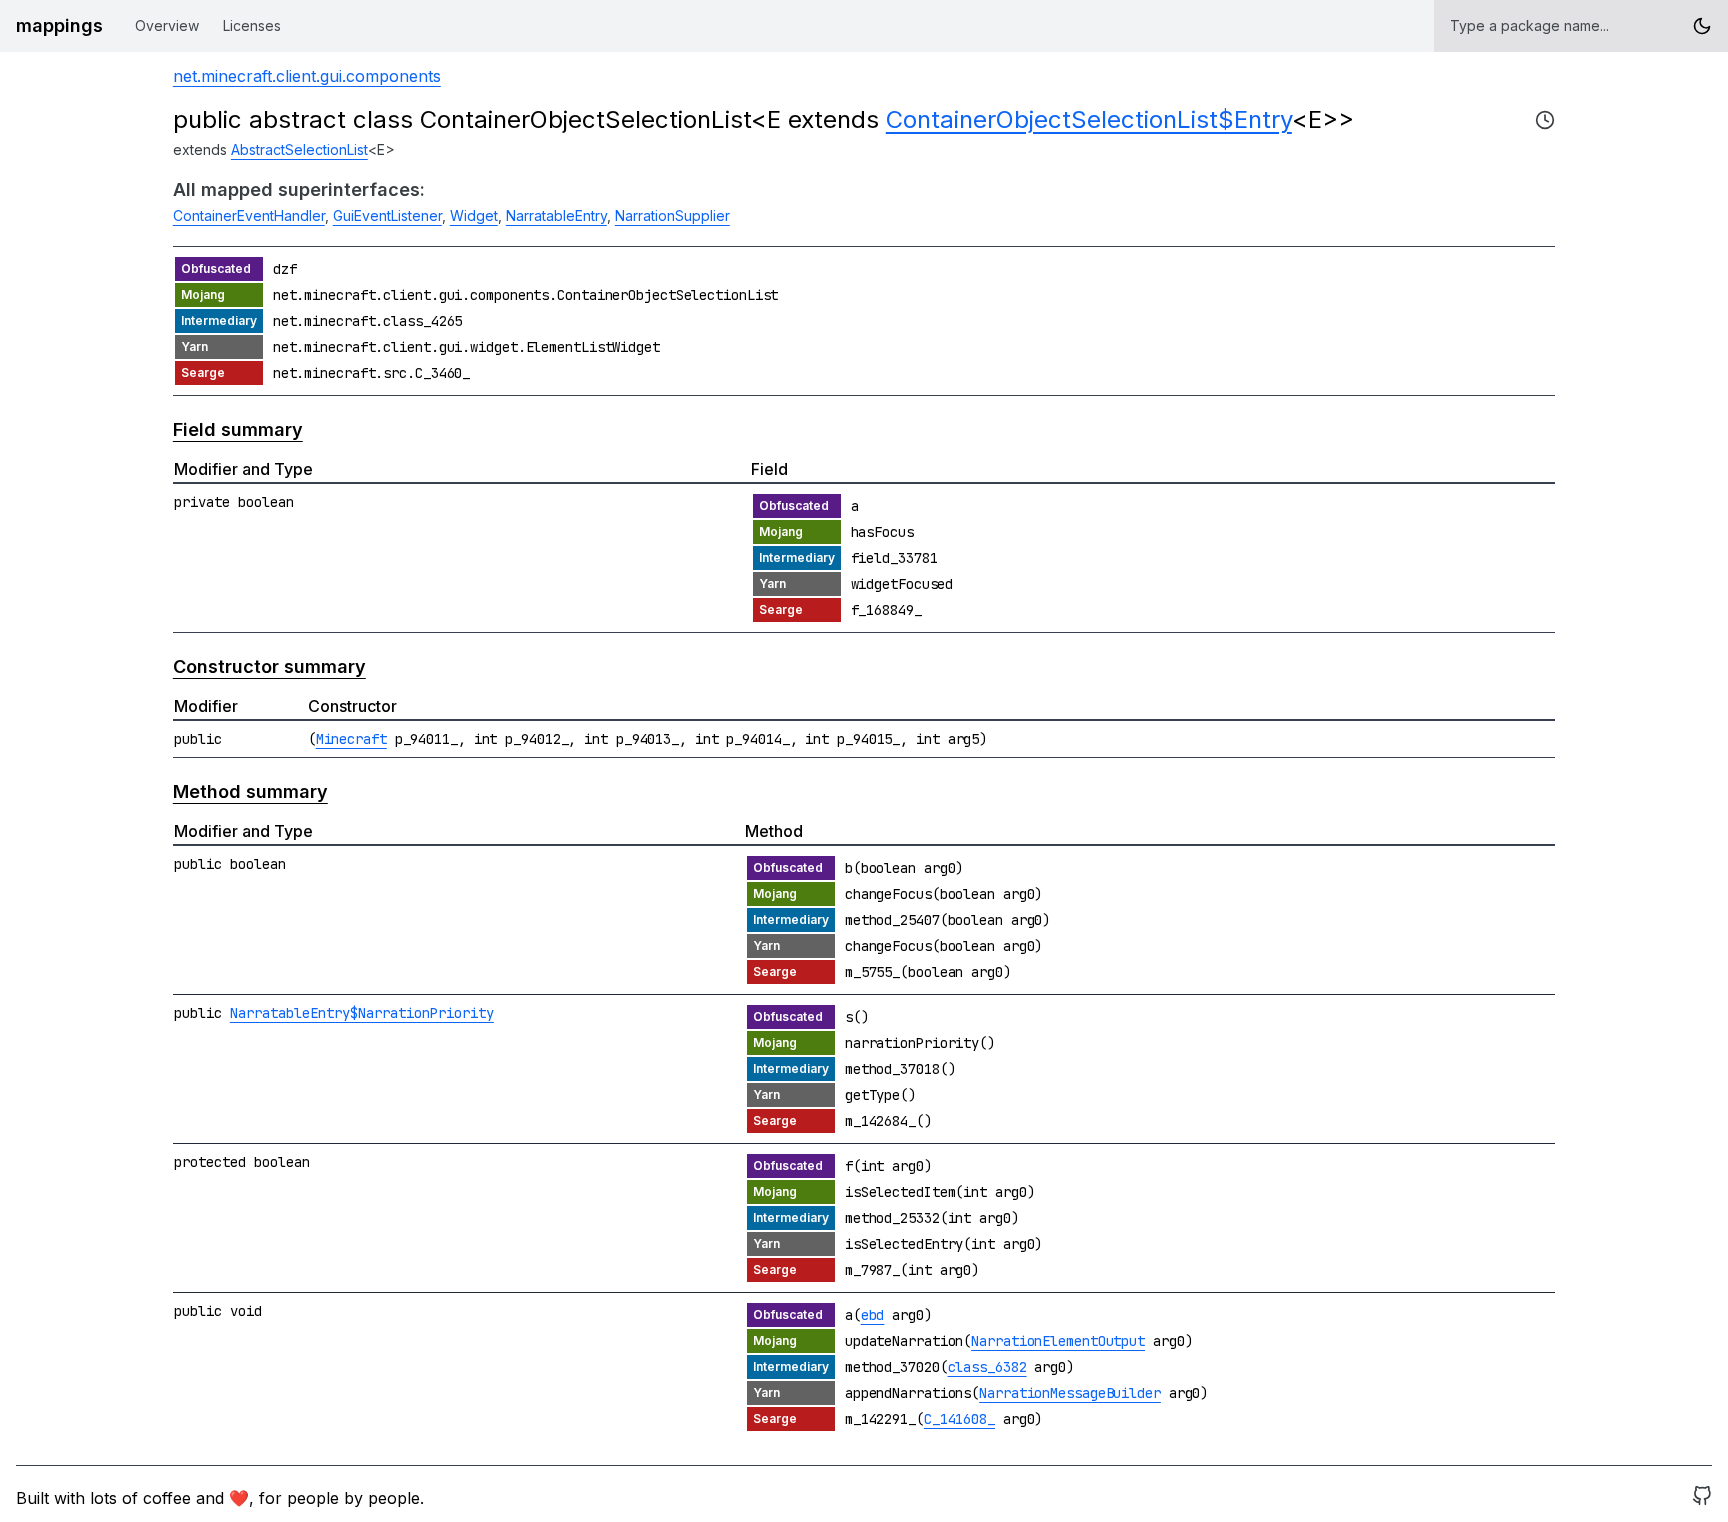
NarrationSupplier (672, 215)
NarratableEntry (556, 215)
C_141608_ (959, 1419)
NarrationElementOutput (1058, 1341)
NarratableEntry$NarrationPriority (362, 1013)
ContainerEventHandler (249, 215)
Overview (167, 25)
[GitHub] (1702, 1498)
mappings (59, 25)
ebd (873, 1315)
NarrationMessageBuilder (1070, 1393)
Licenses (252, 25)
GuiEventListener (387, 215)
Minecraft (351, 739)
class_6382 (987, 1367)
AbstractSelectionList (299, 149)
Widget (474, 215)
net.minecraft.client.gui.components (307, 76)
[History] (1545, 120)
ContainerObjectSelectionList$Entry (1089, 119)
